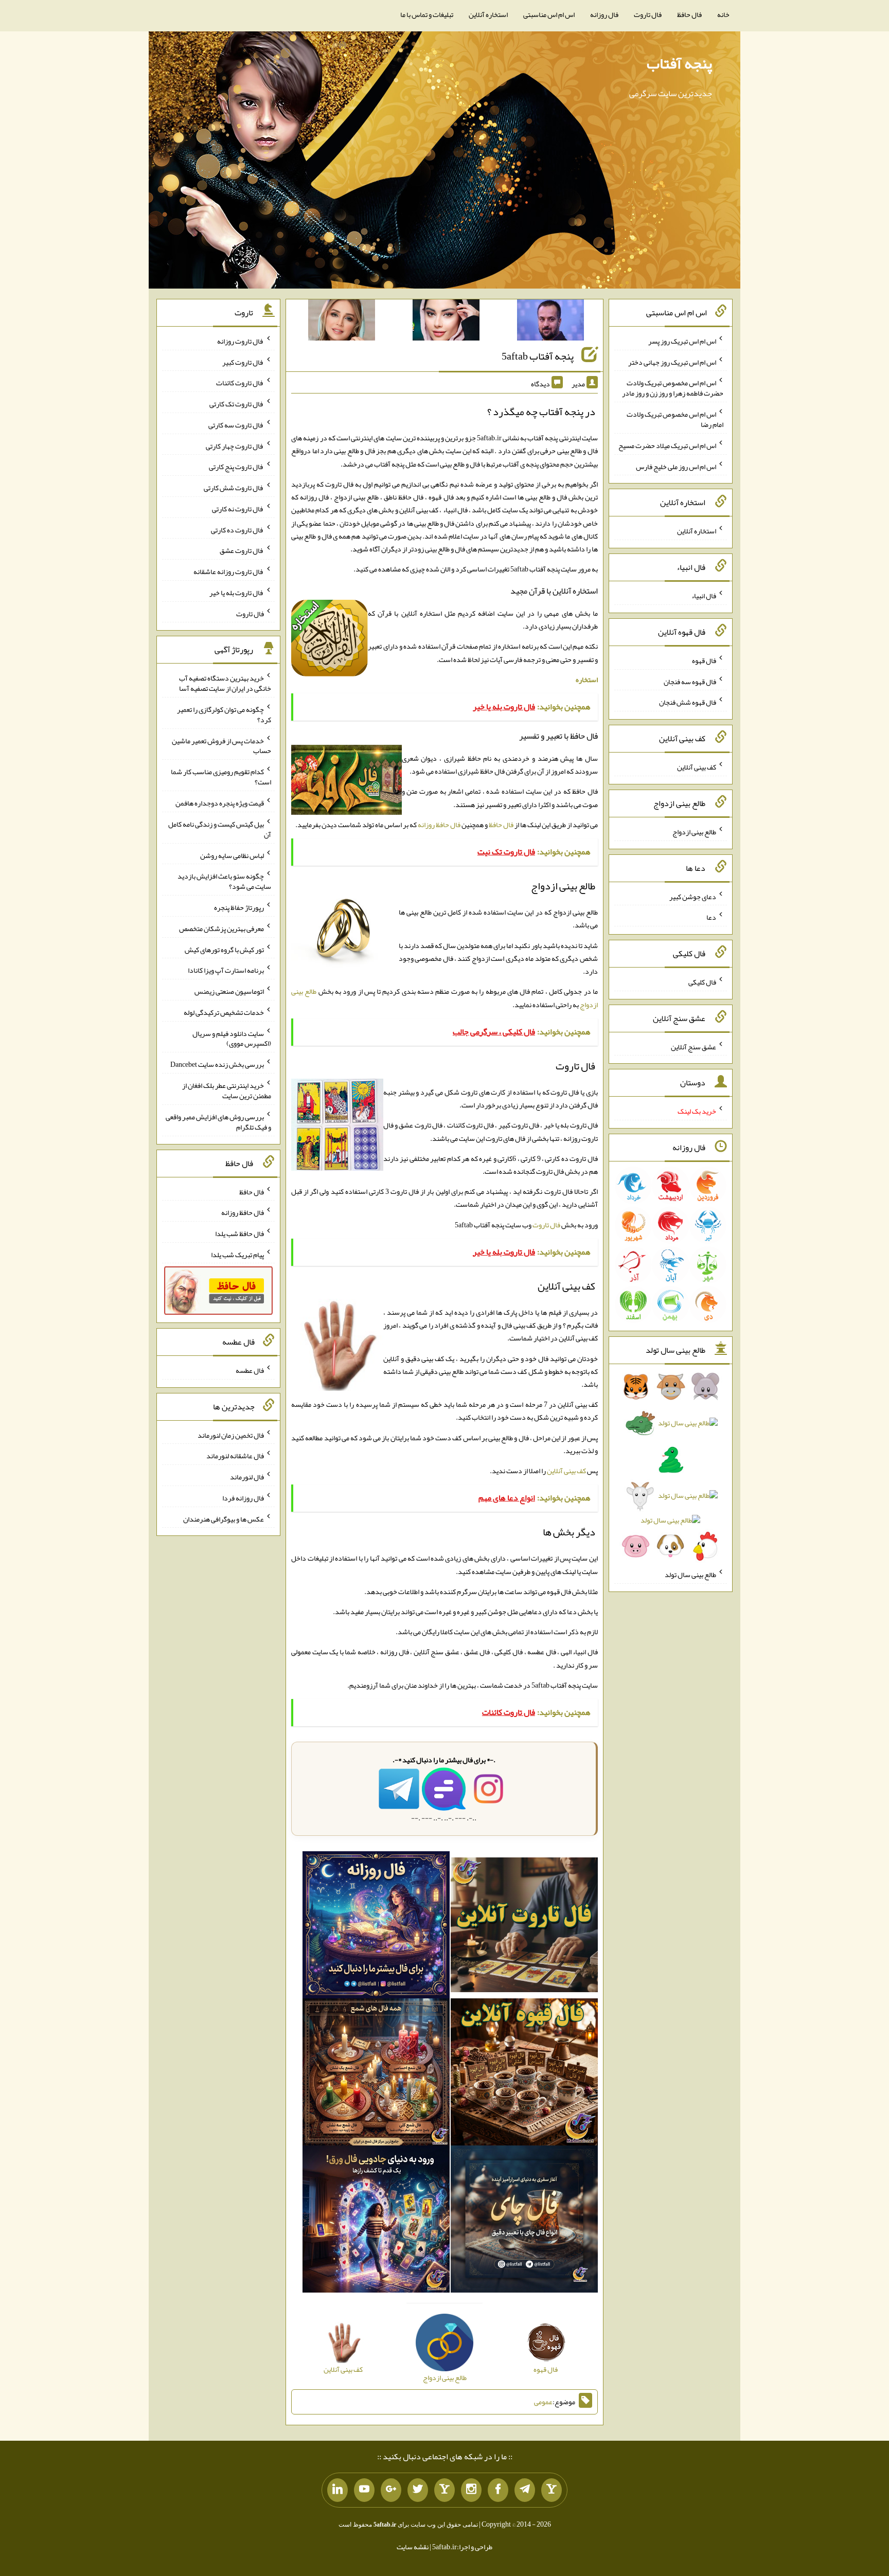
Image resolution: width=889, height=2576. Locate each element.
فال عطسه (250, 1370)
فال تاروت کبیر (243, 362)
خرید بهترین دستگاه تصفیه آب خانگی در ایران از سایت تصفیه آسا (225, 683)
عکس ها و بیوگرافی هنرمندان (224, 1518)
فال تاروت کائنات (240, 383)
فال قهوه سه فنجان (690, 681)
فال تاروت (648, 14)
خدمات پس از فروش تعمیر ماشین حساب (221, 745)
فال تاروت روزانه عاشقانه (229, 571)
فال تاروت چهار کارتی (235, 445)
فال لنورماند (247, 1477)
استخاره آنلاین (488, 14)
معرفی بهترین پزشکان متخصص (221, 928)
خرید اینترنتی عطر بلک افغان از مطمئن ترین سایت (227, 1090)
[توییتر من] (418, 2490)
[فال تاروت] (524, 1927)
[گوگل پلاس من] (391, 2490)
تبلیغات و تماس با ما (427, 14)
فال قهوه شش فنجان (688, 702)
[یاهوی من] (552, 2490)
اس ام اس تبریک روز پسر (682, 341)
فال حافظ (689, 14)
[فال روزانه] (376, 1927)
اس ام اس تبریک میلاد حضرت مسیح (667, 445)
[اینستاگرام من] (471, 2490)
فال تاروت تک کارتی (237, 404)
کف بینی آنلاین (566, 1471)
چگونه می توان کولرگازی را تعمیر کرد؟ (224, 714)
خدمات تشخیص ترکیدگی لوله (224, 1012)
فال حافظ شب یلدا (239, 1233)
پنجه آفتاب (679, 63)
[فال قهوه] (524, 2074)
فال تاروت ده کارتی (237, 529)
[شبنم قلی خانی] (342, 322)
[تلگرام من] (525, 2490)
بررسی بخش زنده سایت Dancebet (217, 1064)
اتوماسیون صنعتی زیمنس (229, 991)
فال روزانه (604, 14)
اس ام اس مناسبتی (549, 14)
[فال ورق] (376, 2221)
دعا (711, 917)
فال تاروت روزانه (241, 341)
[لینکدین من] (337, 2490)
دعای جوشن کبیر (693, 896)
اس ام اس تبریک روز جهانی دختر (672, 362)
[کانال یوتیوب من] (364, 2490)
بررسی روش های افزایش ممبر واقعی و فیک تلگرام (218, 1122)
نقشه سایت (413, 2547)
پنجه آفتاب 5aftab (538, 356)
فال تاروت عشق (242, 550)
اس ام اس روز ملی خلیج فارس (676, 466)
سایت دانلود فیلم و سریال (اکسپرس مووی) (232, 1038)
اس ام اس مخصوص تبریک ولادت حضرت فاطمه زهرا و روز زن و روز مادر (673, 388)
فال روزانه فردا (243, 1498)
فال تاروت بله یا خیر (237, 593)
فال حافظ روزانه (439, 825)
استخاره (587, 679)
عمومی (543, 2402)
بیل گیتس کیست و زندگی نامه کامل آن (220, 829)
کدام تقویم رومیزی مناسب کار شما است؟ (221, 777)
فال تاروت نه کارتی (238, 509)
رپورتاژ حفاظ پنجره (239, 907)
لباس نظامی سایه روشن (232, 855)
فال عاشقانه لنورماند (235, 1456)
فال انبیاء (704, 596)
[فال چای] (524, 2221)
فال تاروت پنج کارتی (236, 467)
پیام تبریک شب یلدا (237, 1254)
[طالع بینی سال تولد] (671, 1470)
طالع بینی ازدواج (694, 832)
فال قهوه (704, 660)
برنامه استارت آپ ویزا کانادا (226, 970)
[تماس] (444, 2490)
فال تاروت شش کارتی (234, 488)
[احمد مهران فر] (550, 322)
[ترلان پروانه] (446, 322)
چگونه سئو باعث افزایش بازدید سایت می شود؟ (224, 881)
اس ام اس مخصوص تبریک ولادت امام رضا (675, 419)
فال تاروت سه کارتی (236, 425)
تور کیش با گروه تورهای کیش (224, 949)
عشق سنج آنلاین (694, 1046)
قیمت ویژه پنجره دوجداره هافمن (220, 803)
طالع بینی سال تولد (690, 1575)
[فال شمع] (376, 2074)
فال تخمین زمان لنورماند (231, 1435)
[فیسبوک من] (498, 2490)
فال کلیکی (702, 982)
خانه (723, 14)
